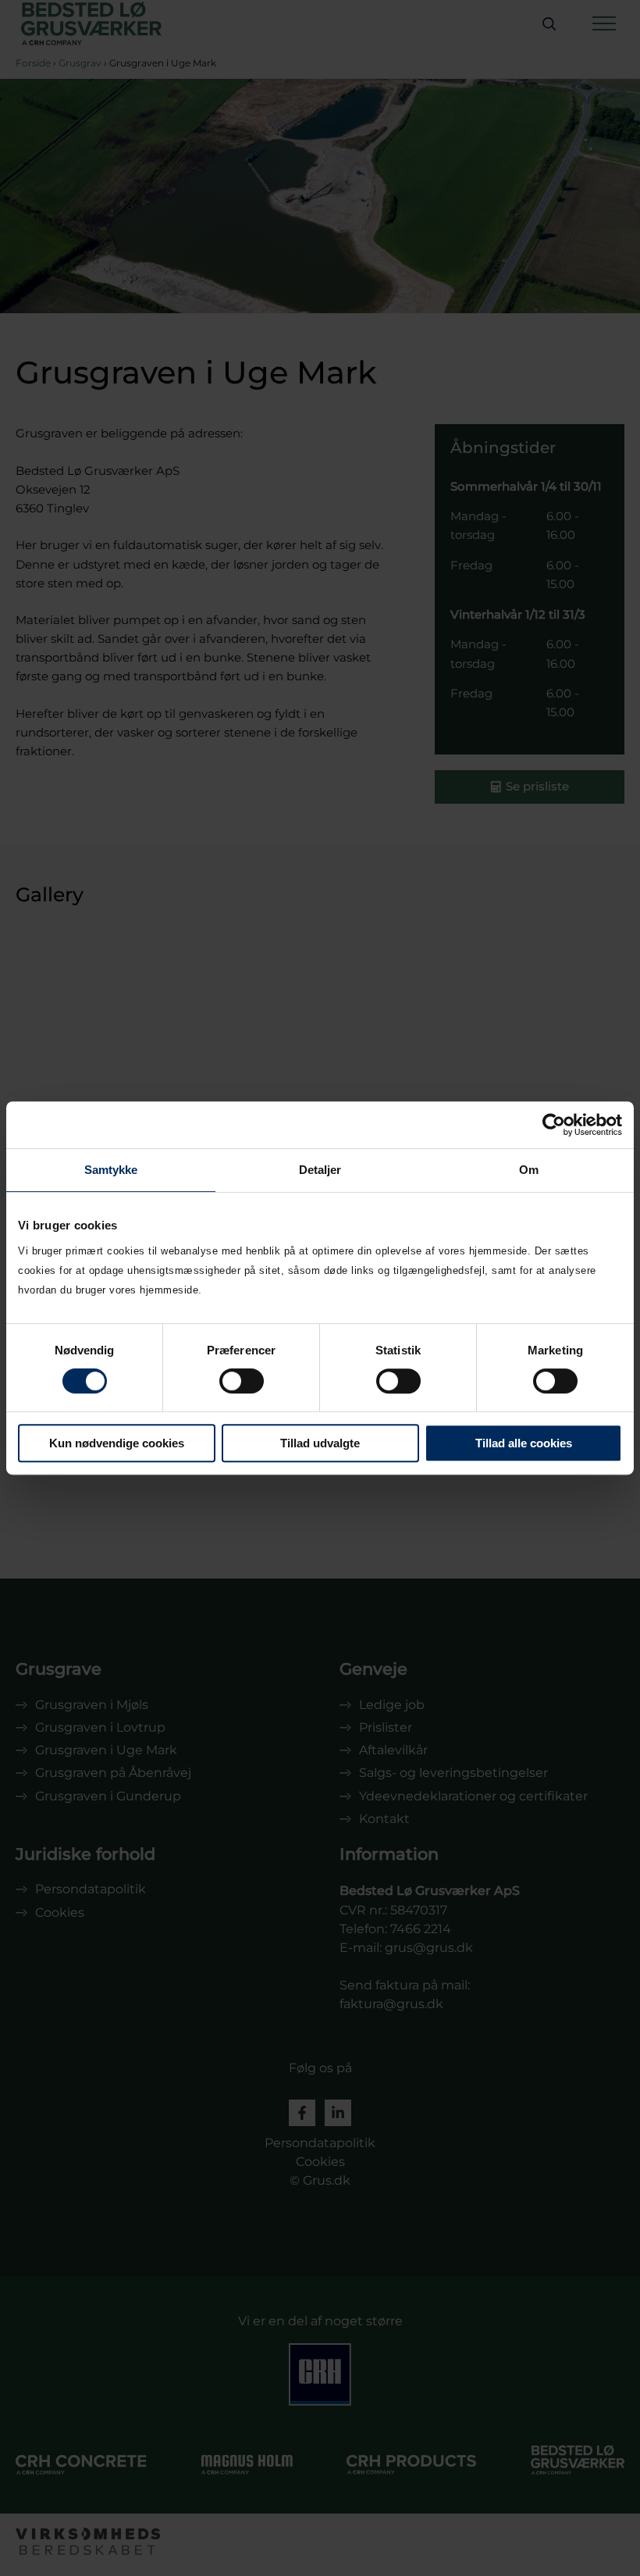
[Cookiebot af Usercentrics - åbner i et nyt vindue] (554, 1125)
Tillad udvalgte (320, 1443)
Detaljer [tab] (320, 1170)
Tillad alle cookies (524, 1443)
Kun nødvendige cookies (117, 1443)
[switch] (242, 1381)
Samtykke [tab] (111, 1170)
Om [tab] (529, 1170)
